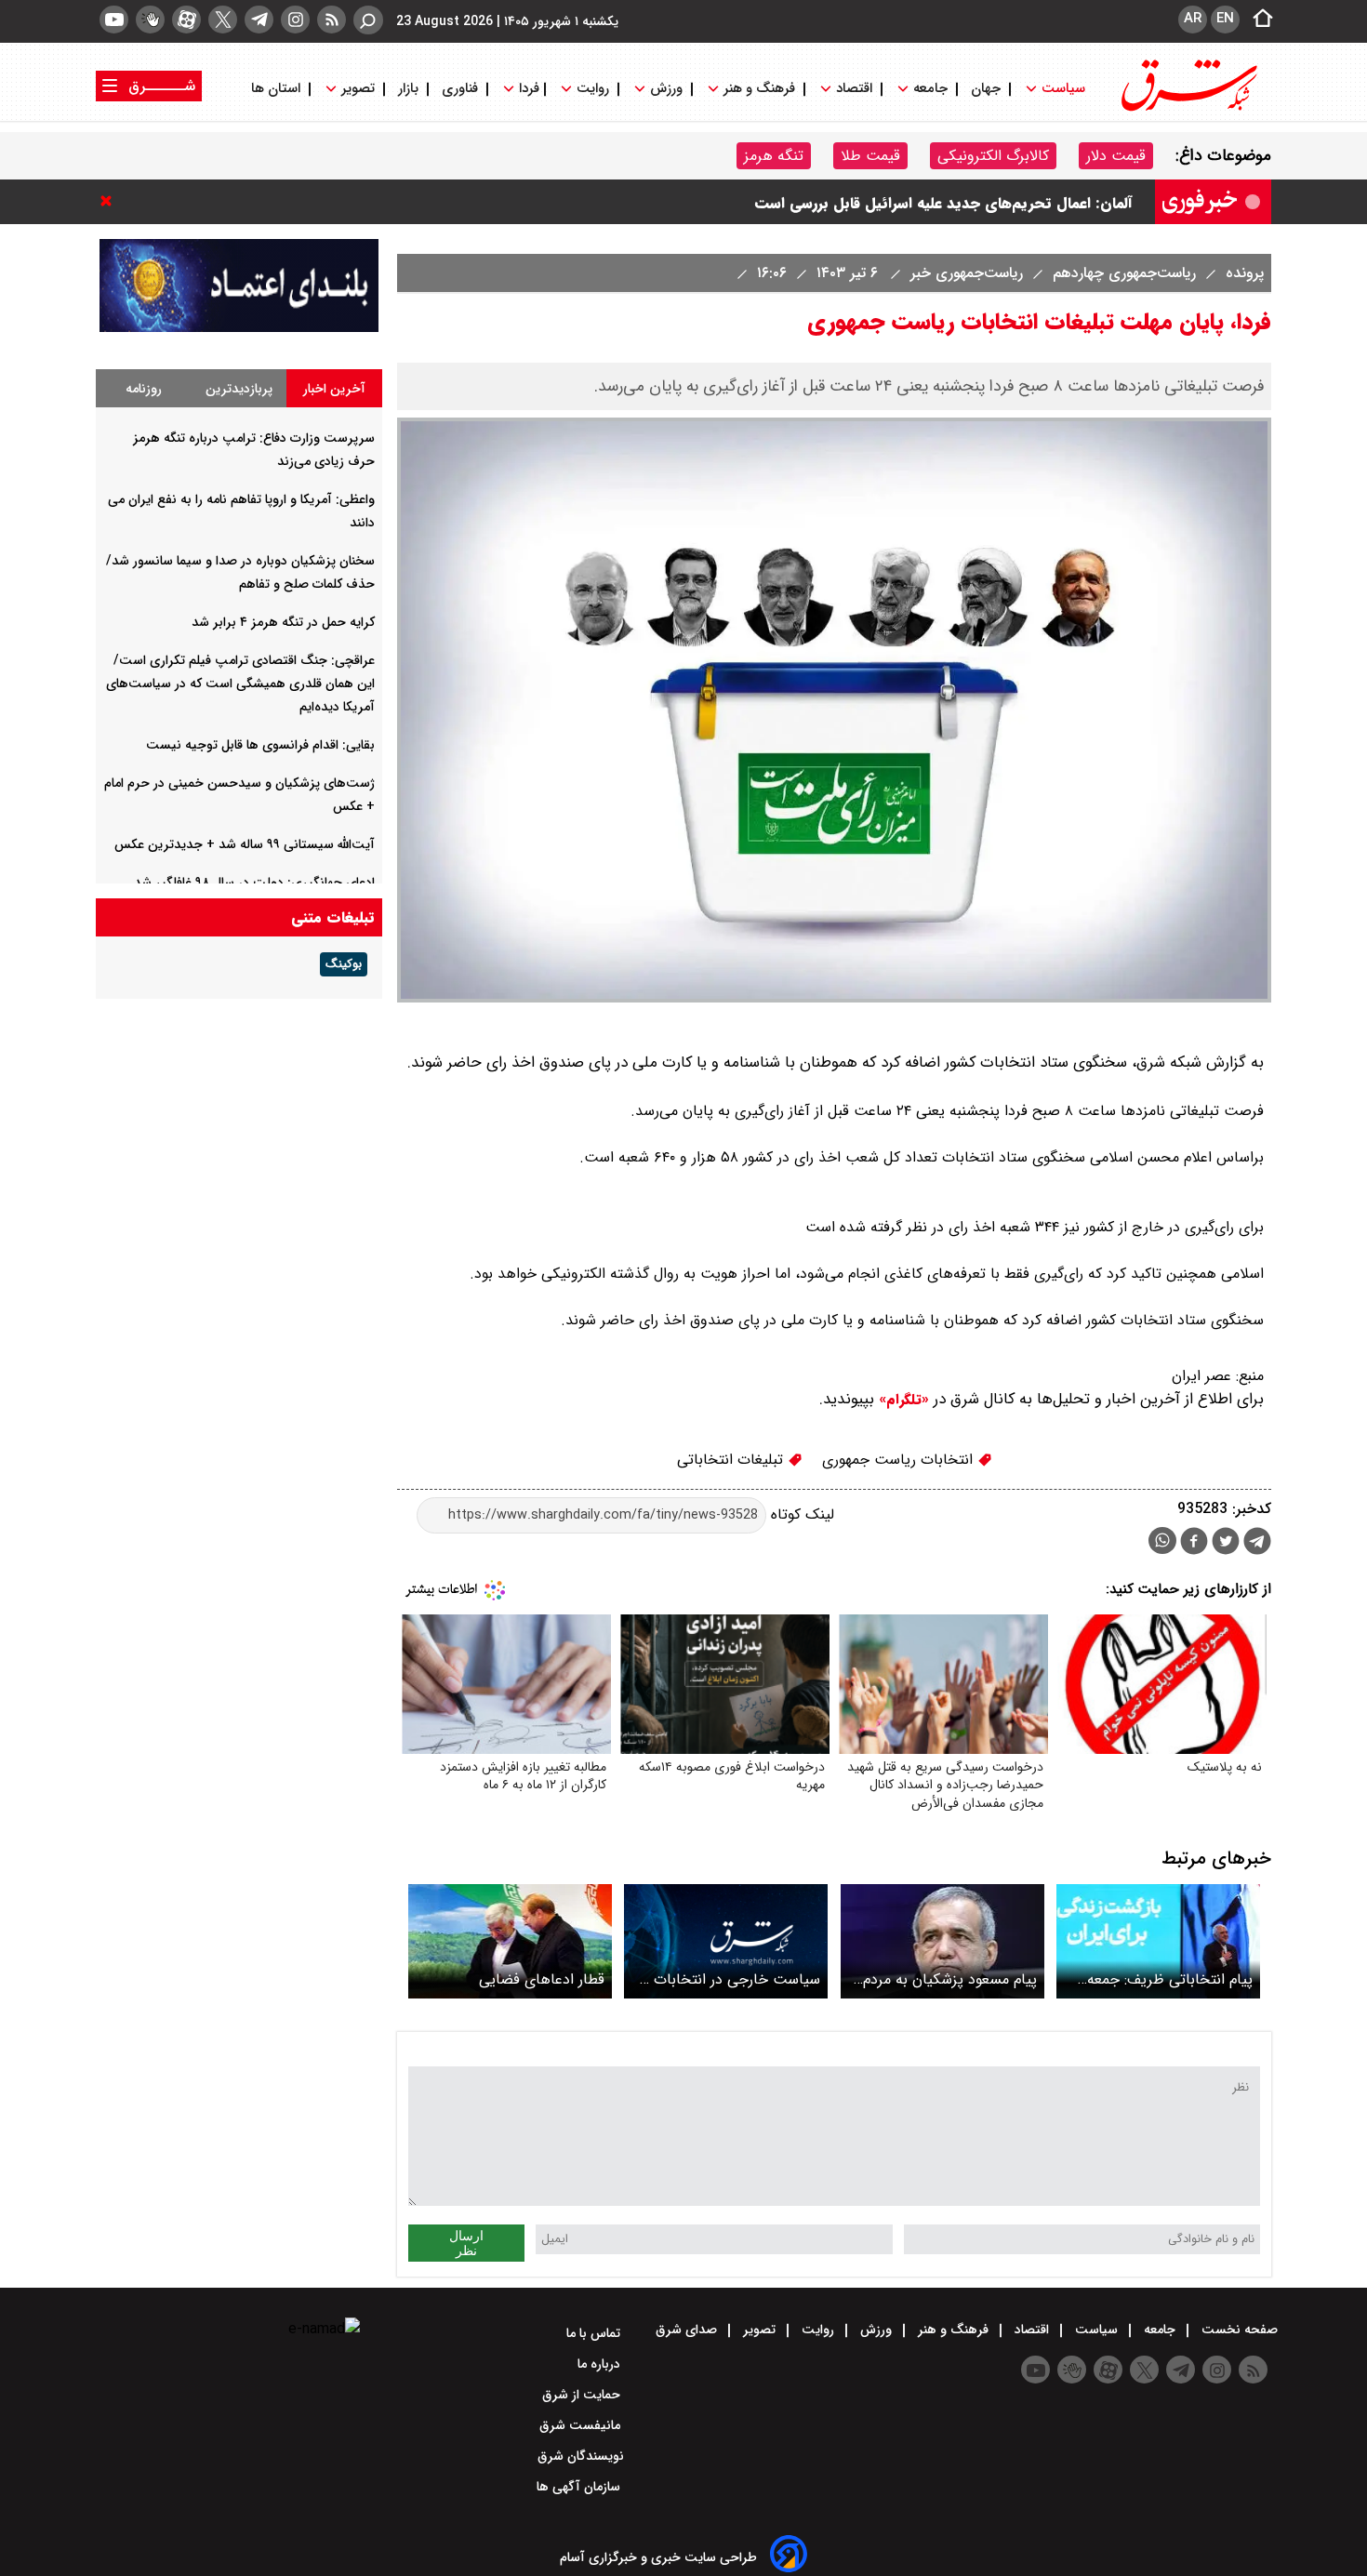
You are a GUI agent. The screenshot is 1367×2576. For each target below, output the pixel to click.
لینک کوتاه (800, 1514)
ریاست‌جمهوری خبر (964, 273)
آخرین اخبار (334, 389)
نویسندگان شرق (581, 2456)
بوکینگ (344, 964)
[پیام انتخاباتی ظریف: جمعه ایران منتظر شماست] (1158, 1941)
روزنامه (144, 389)
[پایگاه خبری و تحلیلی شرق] (1188, 109)
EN (1225, 19)
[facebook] (1194, 1543)
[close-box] (111, 201)
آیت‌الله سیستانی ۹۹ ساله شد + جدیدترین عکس (245, 844)
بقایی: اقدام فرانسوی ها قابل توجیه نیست (260, 745)
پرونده (1242, 273)
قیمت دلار (1116, 156)
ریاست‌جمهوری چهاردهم (1122, 273)
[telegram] (259, 20)
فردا (527, 89)
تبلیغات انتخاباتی (732, 1460)
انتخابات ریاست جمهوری (900, 1460)
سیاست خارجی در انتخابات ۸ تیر (730, 1979)
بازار (408, 89)
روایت (593, 89)
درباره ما (601, 2364)
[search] (368, 20)
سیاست (1063, 89)
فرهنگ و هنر (759, 89)
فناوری (460, 89)
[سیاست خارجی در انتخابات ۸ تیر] (726, 1941)
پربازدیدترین (239, 389)
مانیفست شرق (582, 2425)
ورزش (666, 89)
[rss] (332, 20)
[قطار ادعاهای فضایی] (510, 1941)
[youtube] (114, 20)
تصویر (358, 89)
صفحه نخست (1238, 2330)
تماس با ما (595, 2333)
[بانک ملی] (239, 328)
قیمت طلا (870, 156)
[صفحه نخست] (1257, 20)
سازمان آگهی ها (580, 2487)
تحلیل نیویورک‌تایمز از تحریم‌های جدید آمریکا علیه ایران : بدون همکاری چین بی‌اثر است (851, 194)
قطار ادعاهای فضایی (542, 1979)
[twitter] (223, 20)
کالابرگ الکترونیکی (993, 156)
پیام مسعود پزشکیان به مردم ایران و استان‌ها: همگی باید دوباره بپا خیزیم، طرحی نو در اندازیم (949, 1979)
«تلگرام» (902, 1400)
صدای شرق (688, 2330)
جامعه (930, 89)
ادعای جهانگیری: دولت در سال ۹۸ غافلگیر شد (254, 883)
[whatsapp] (1162, 1540)
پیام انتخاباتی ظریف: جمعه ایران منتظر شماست (1170, 1979)
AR (1193, 19)
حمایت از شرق (583, 2395)
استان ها (278, 89)
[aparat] (186, 20)
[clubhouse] (150, 20)
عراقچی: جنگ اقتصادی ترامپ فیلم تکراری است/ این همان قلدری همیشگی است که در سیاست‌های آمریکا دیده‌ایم (240, 684)
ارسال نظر (466, 2243)
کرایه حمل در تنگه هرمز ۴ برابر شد (283, 622)
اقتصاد (854, 89)
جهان (986, 89)
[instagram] (295, 20)
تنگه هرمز (774, 156)
